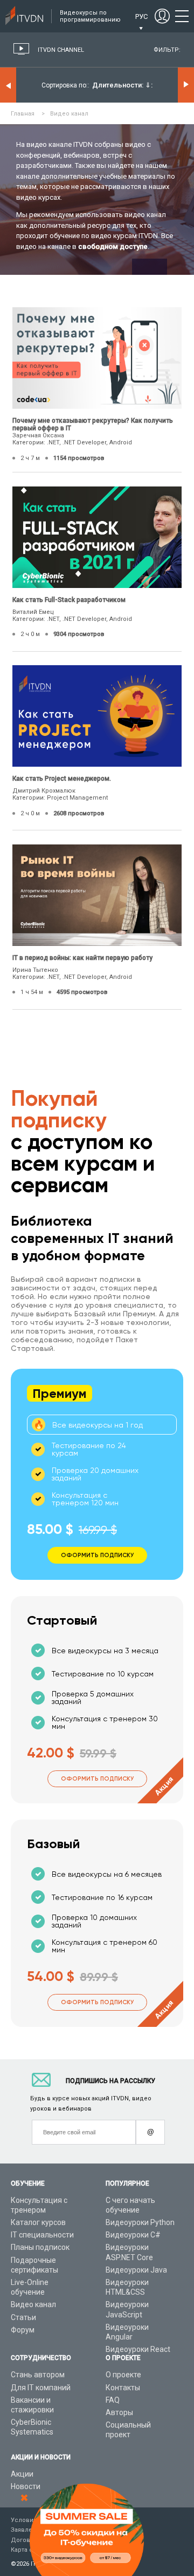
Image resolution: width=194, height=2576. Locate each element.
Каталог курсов (38, 2222)
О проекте (123, 2375)
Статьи (23, 2317)
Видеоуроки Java (136, 2270)
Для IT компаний (41, 2388)
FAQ (113, 2400)
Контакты (123, 2388)
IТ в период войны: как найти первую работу (82, 958)
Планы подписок (40, 2247)
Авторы (119, 2412)
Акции (22, 2474)
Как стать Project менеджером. (62, 779)
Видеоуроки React (138, 2349)
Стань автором (38, 2375)
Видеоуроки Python (140, 2222)
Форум (23, 2330)
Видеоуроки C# (133, 2235)
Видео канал (33, 2304)
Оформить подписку (97, 1779)
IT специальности (42, 2235)
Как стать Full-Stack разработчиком (69, 600)
